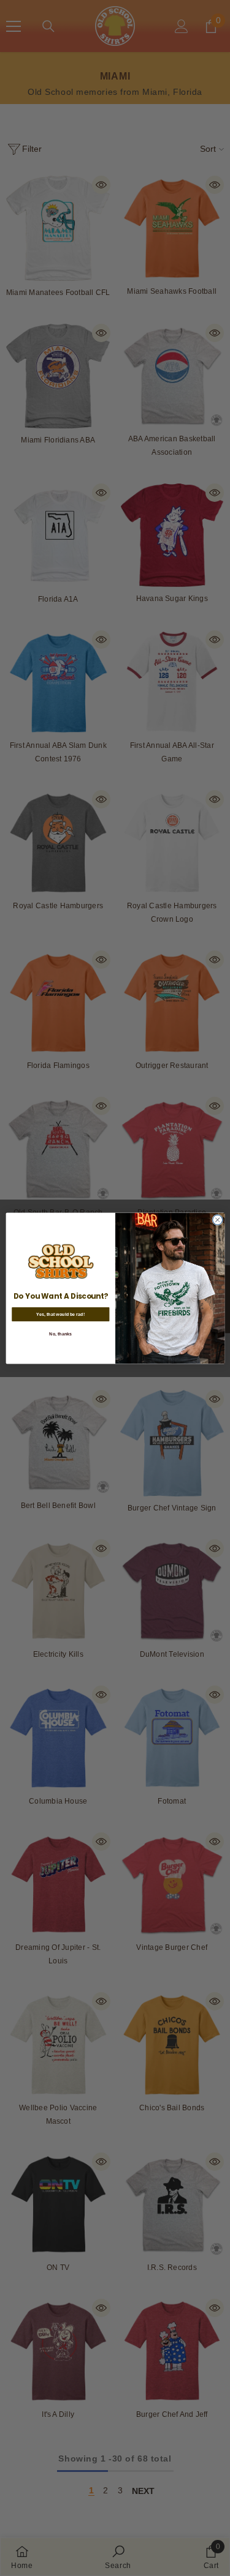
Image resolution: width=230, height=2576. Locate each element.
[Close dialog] (217, 1220)
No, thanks (61, 1334)
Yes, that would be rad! (60, 1314)
